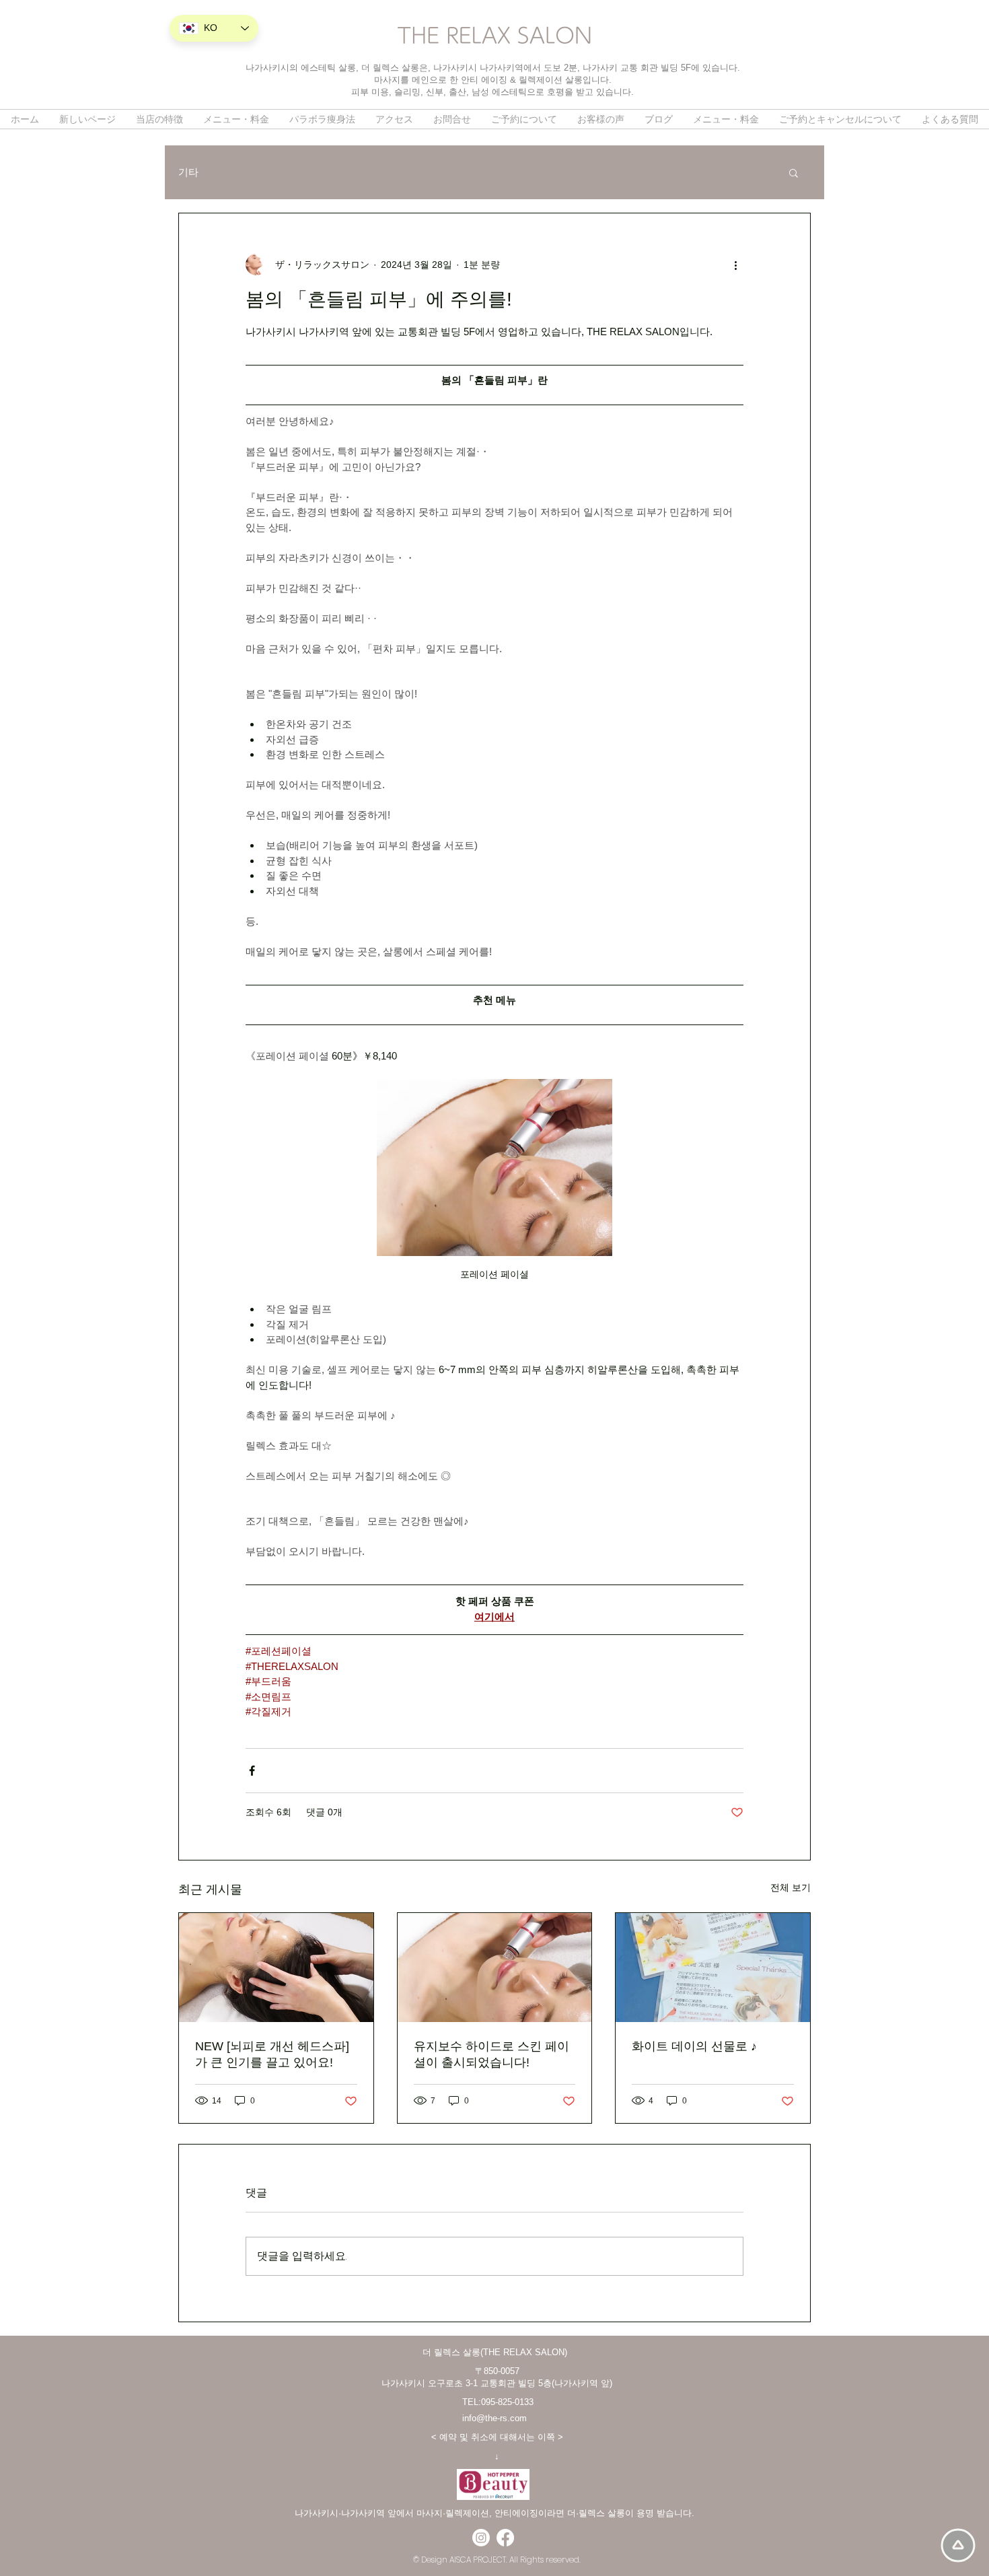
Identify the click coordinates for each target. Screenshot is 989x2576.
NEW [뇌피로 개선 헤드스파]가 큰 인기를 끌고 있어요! (272, 2054)
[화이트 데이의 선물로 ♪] (713, 1968)
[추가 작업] (735, 265)
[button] (794, 172)
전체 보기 (791, 1887)
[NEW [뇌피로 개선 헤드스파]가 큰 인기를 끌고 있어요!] (276, 1968)
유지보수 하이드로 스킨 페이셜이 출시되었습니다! (491, 2054)
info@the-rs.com (494, 2418)
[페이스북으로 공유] (252, 1771)
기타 (188, 172)
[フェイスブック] (505, 2538)
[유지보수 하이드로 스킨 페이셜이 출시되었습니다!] (495, 1968)
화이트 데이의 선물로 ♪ (694, 2046)
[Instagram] (481, 2538)
